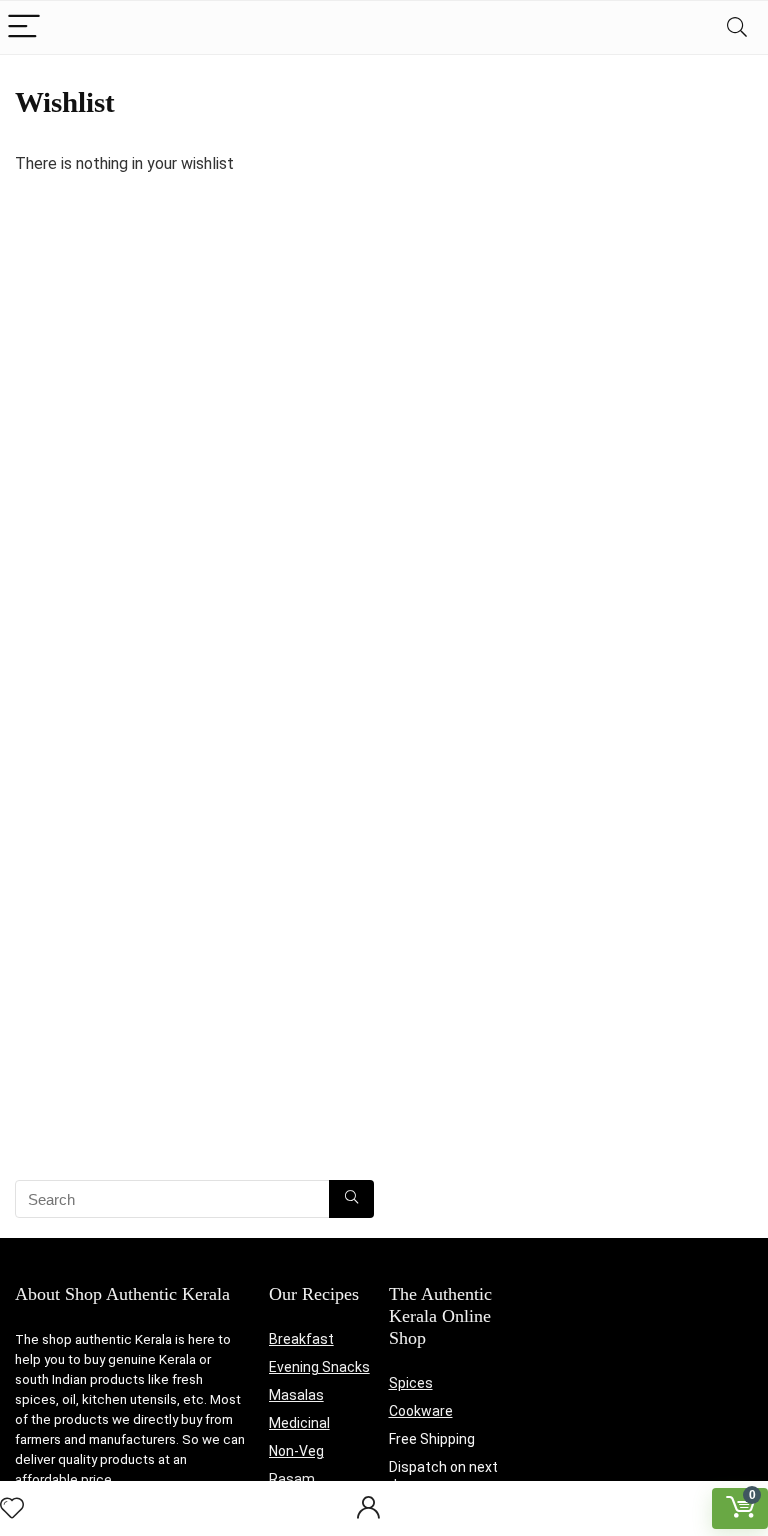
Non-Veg (296, 1451)
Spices (411, 1383)
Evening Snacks (319, 1367)
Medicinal (299, 1423)
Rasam (292, 1479)
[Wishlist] (12, 1509)
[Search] (737, 27)
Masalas (296, 1395)
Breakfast (301, 1339)
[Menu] (24, 27)
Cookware (421, 1411)
